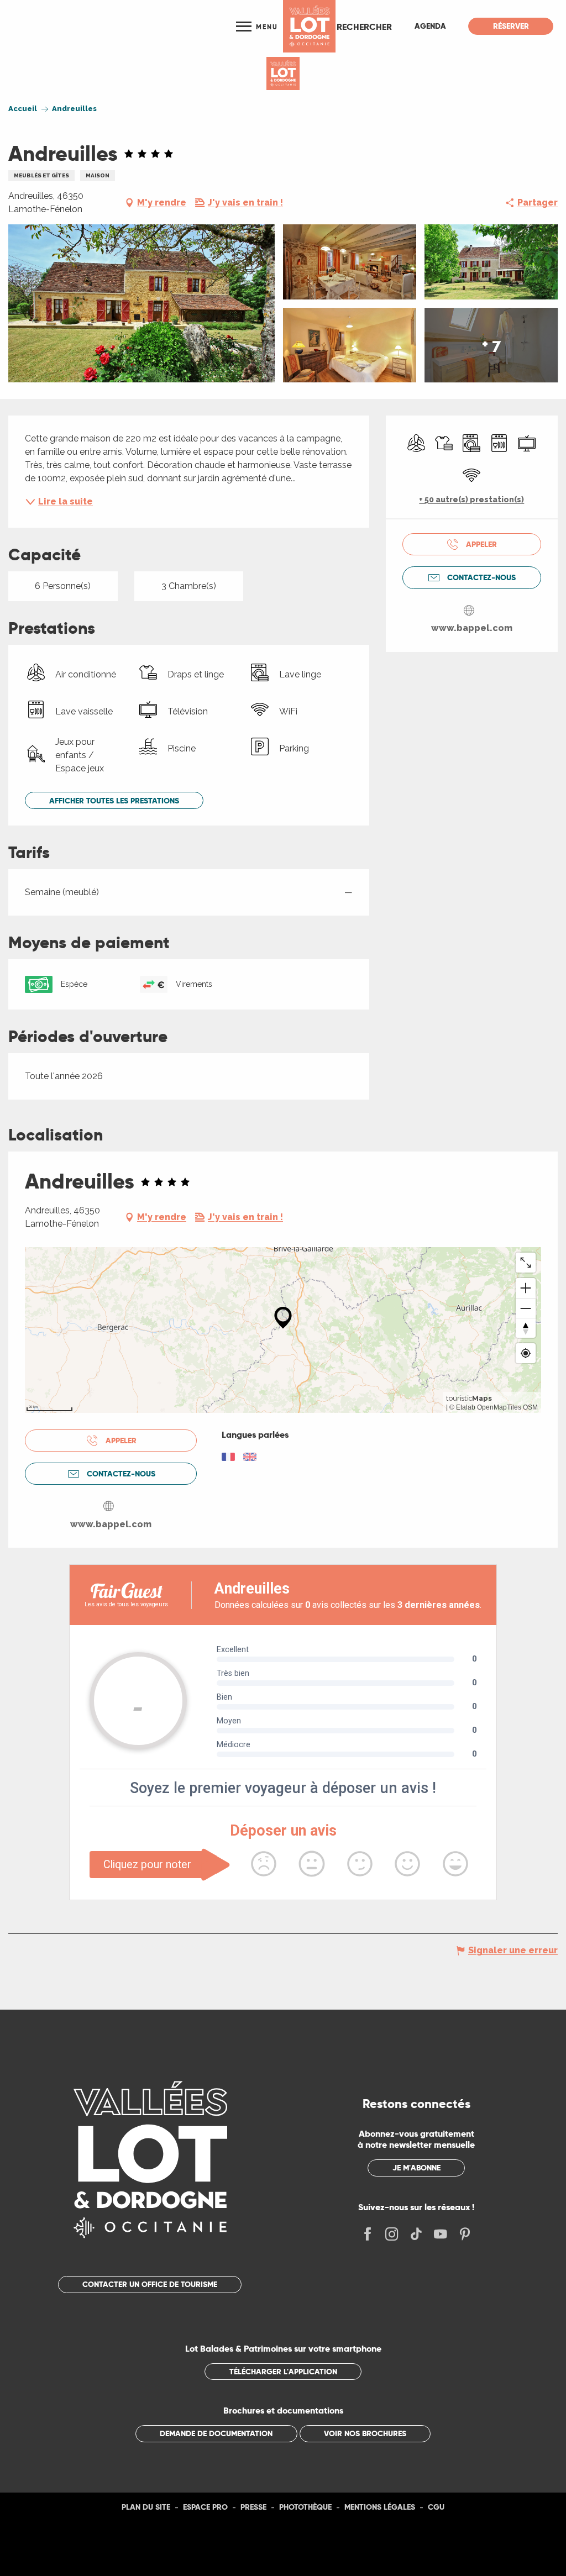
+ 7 (491, 345)
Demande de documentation (216, 2433)
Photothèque (305, 2507)
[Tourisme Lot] (309, 26)
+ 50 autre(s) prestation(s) (471, 500)
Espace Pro (205, 2507)
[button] (364, 27)
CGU (436, 2507)
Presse (253, 2507)
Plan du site (146, 2507)
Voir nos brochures (365, 2433)
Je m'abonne (416, 2168)
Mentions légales (380, 2507)
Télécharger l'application (283, 2372)
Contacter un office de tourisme (150, 2284)
